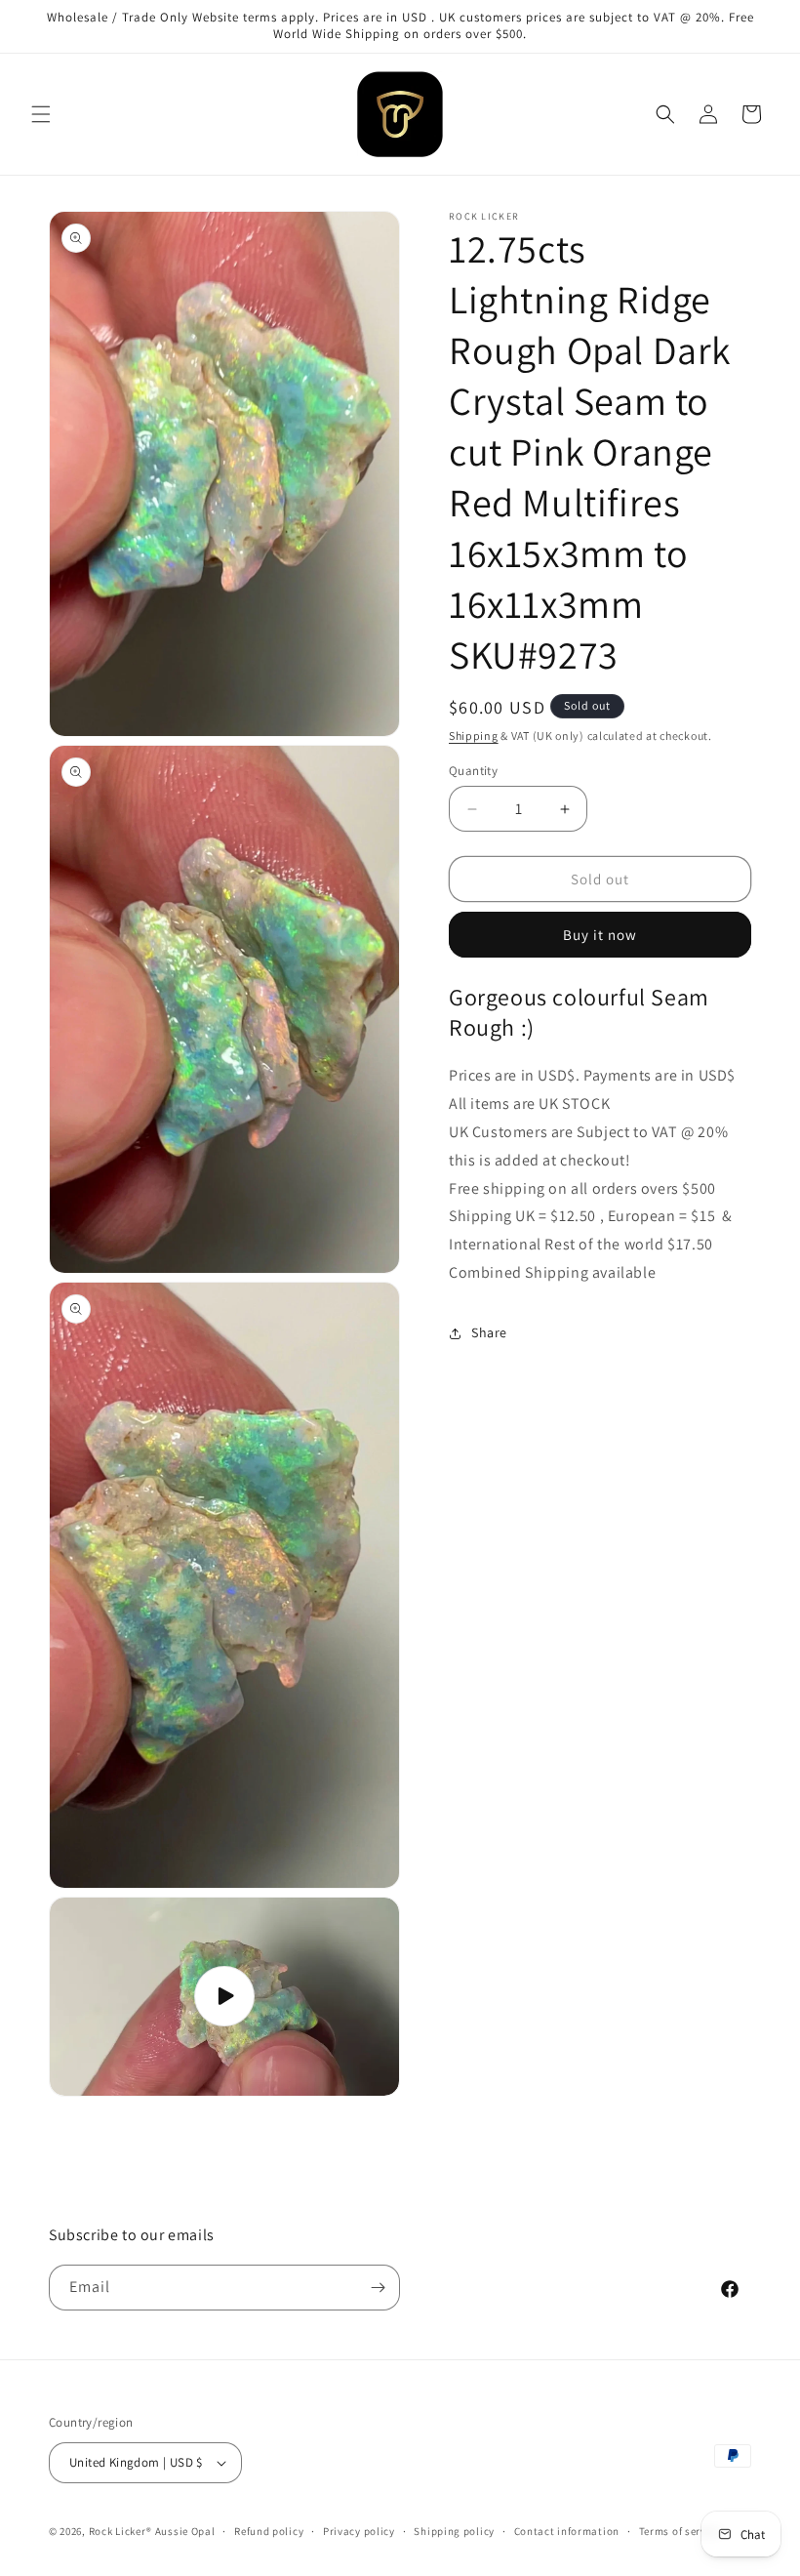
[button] (41, 114)
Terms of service (680, 2531)
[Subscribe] (378, 2288)
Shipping (474, 736)
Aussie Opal (185, 2531)
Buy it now (600, 935)
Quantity (473, 771)
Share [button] (489, 1332)
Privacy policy (359, 2531)
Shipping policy (454, 2531)
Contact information (567, 2531)
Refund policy (269, 2531)
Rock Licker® (120, 2531)
